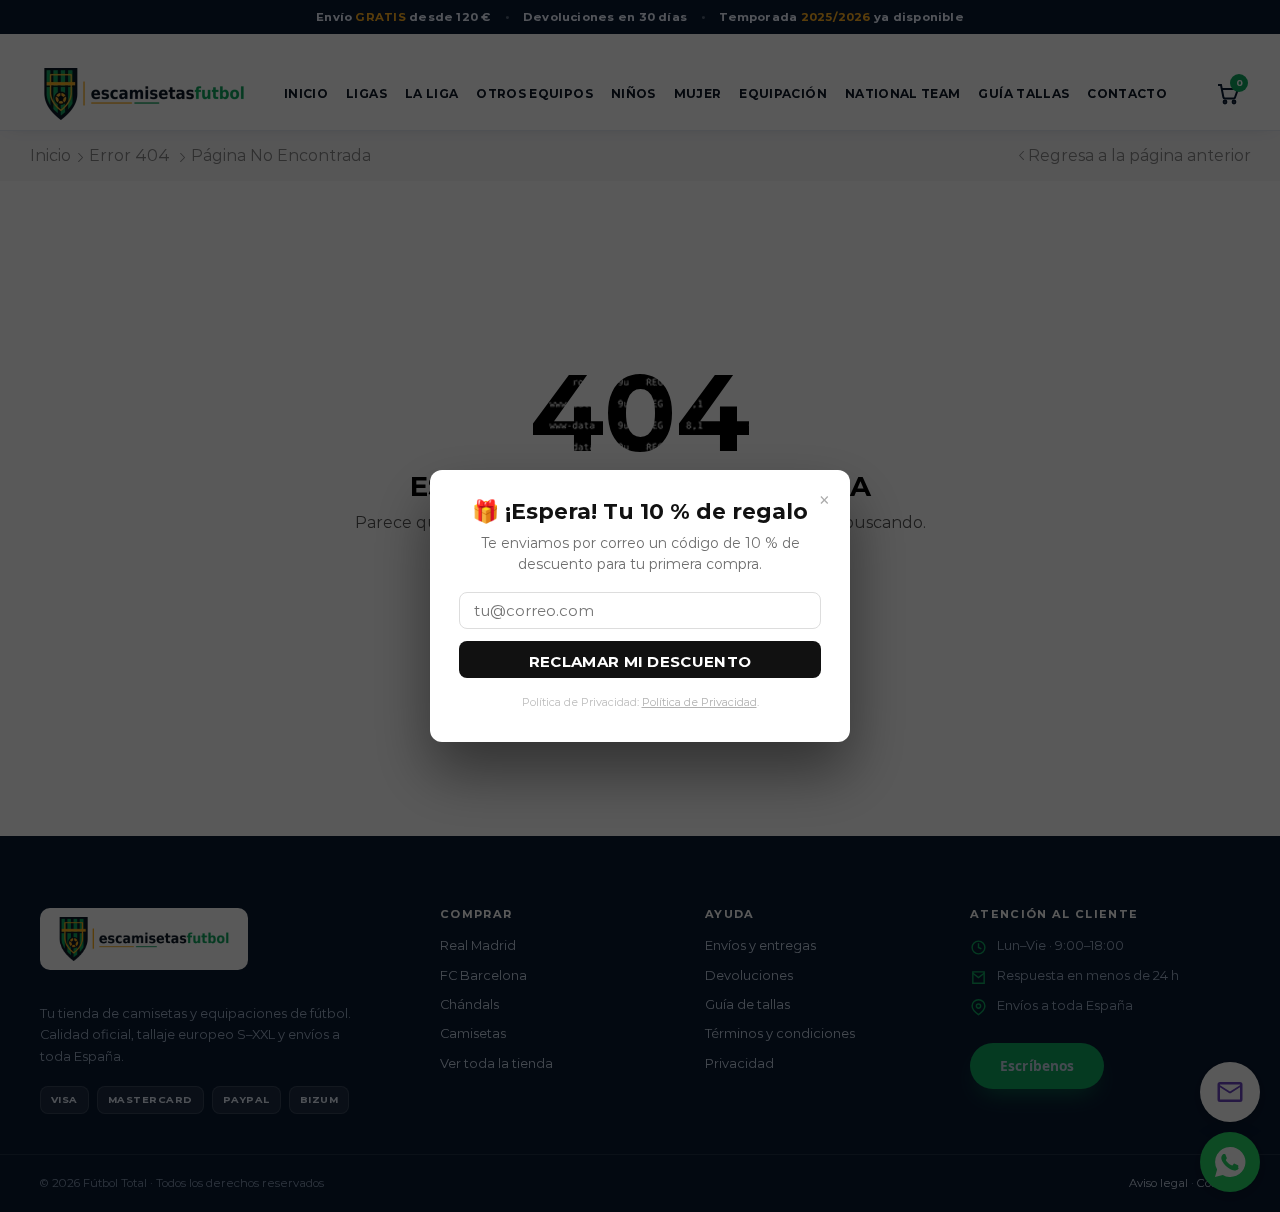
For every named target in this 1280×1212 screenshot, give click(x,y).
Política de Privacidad (699, 702)
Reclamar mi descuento (640, 661)
